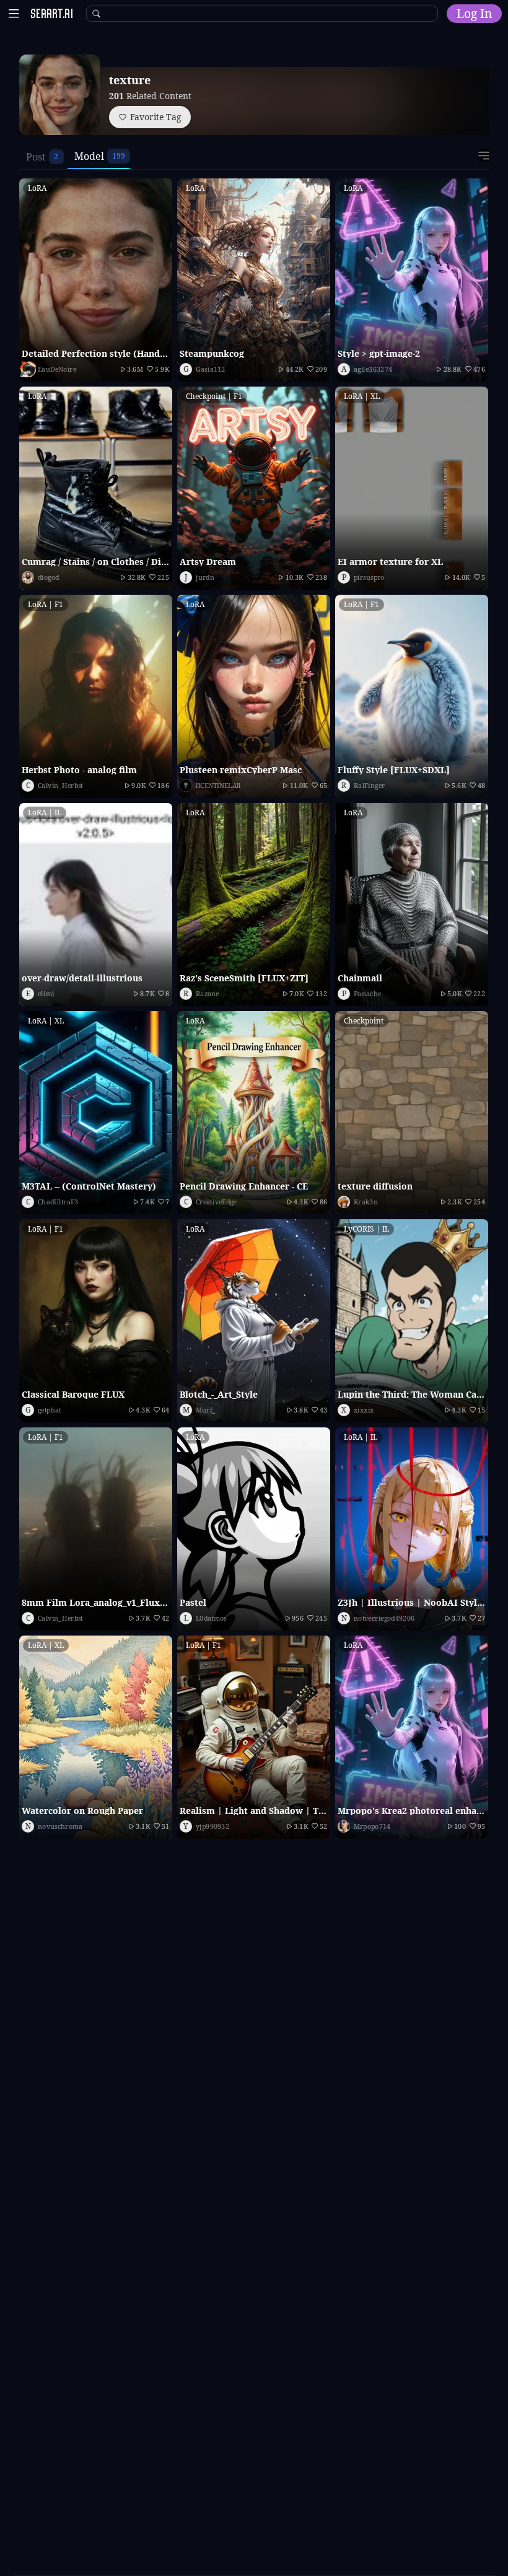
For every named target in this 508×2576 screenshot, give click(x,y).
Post (36, 157)
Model (89, 156)
